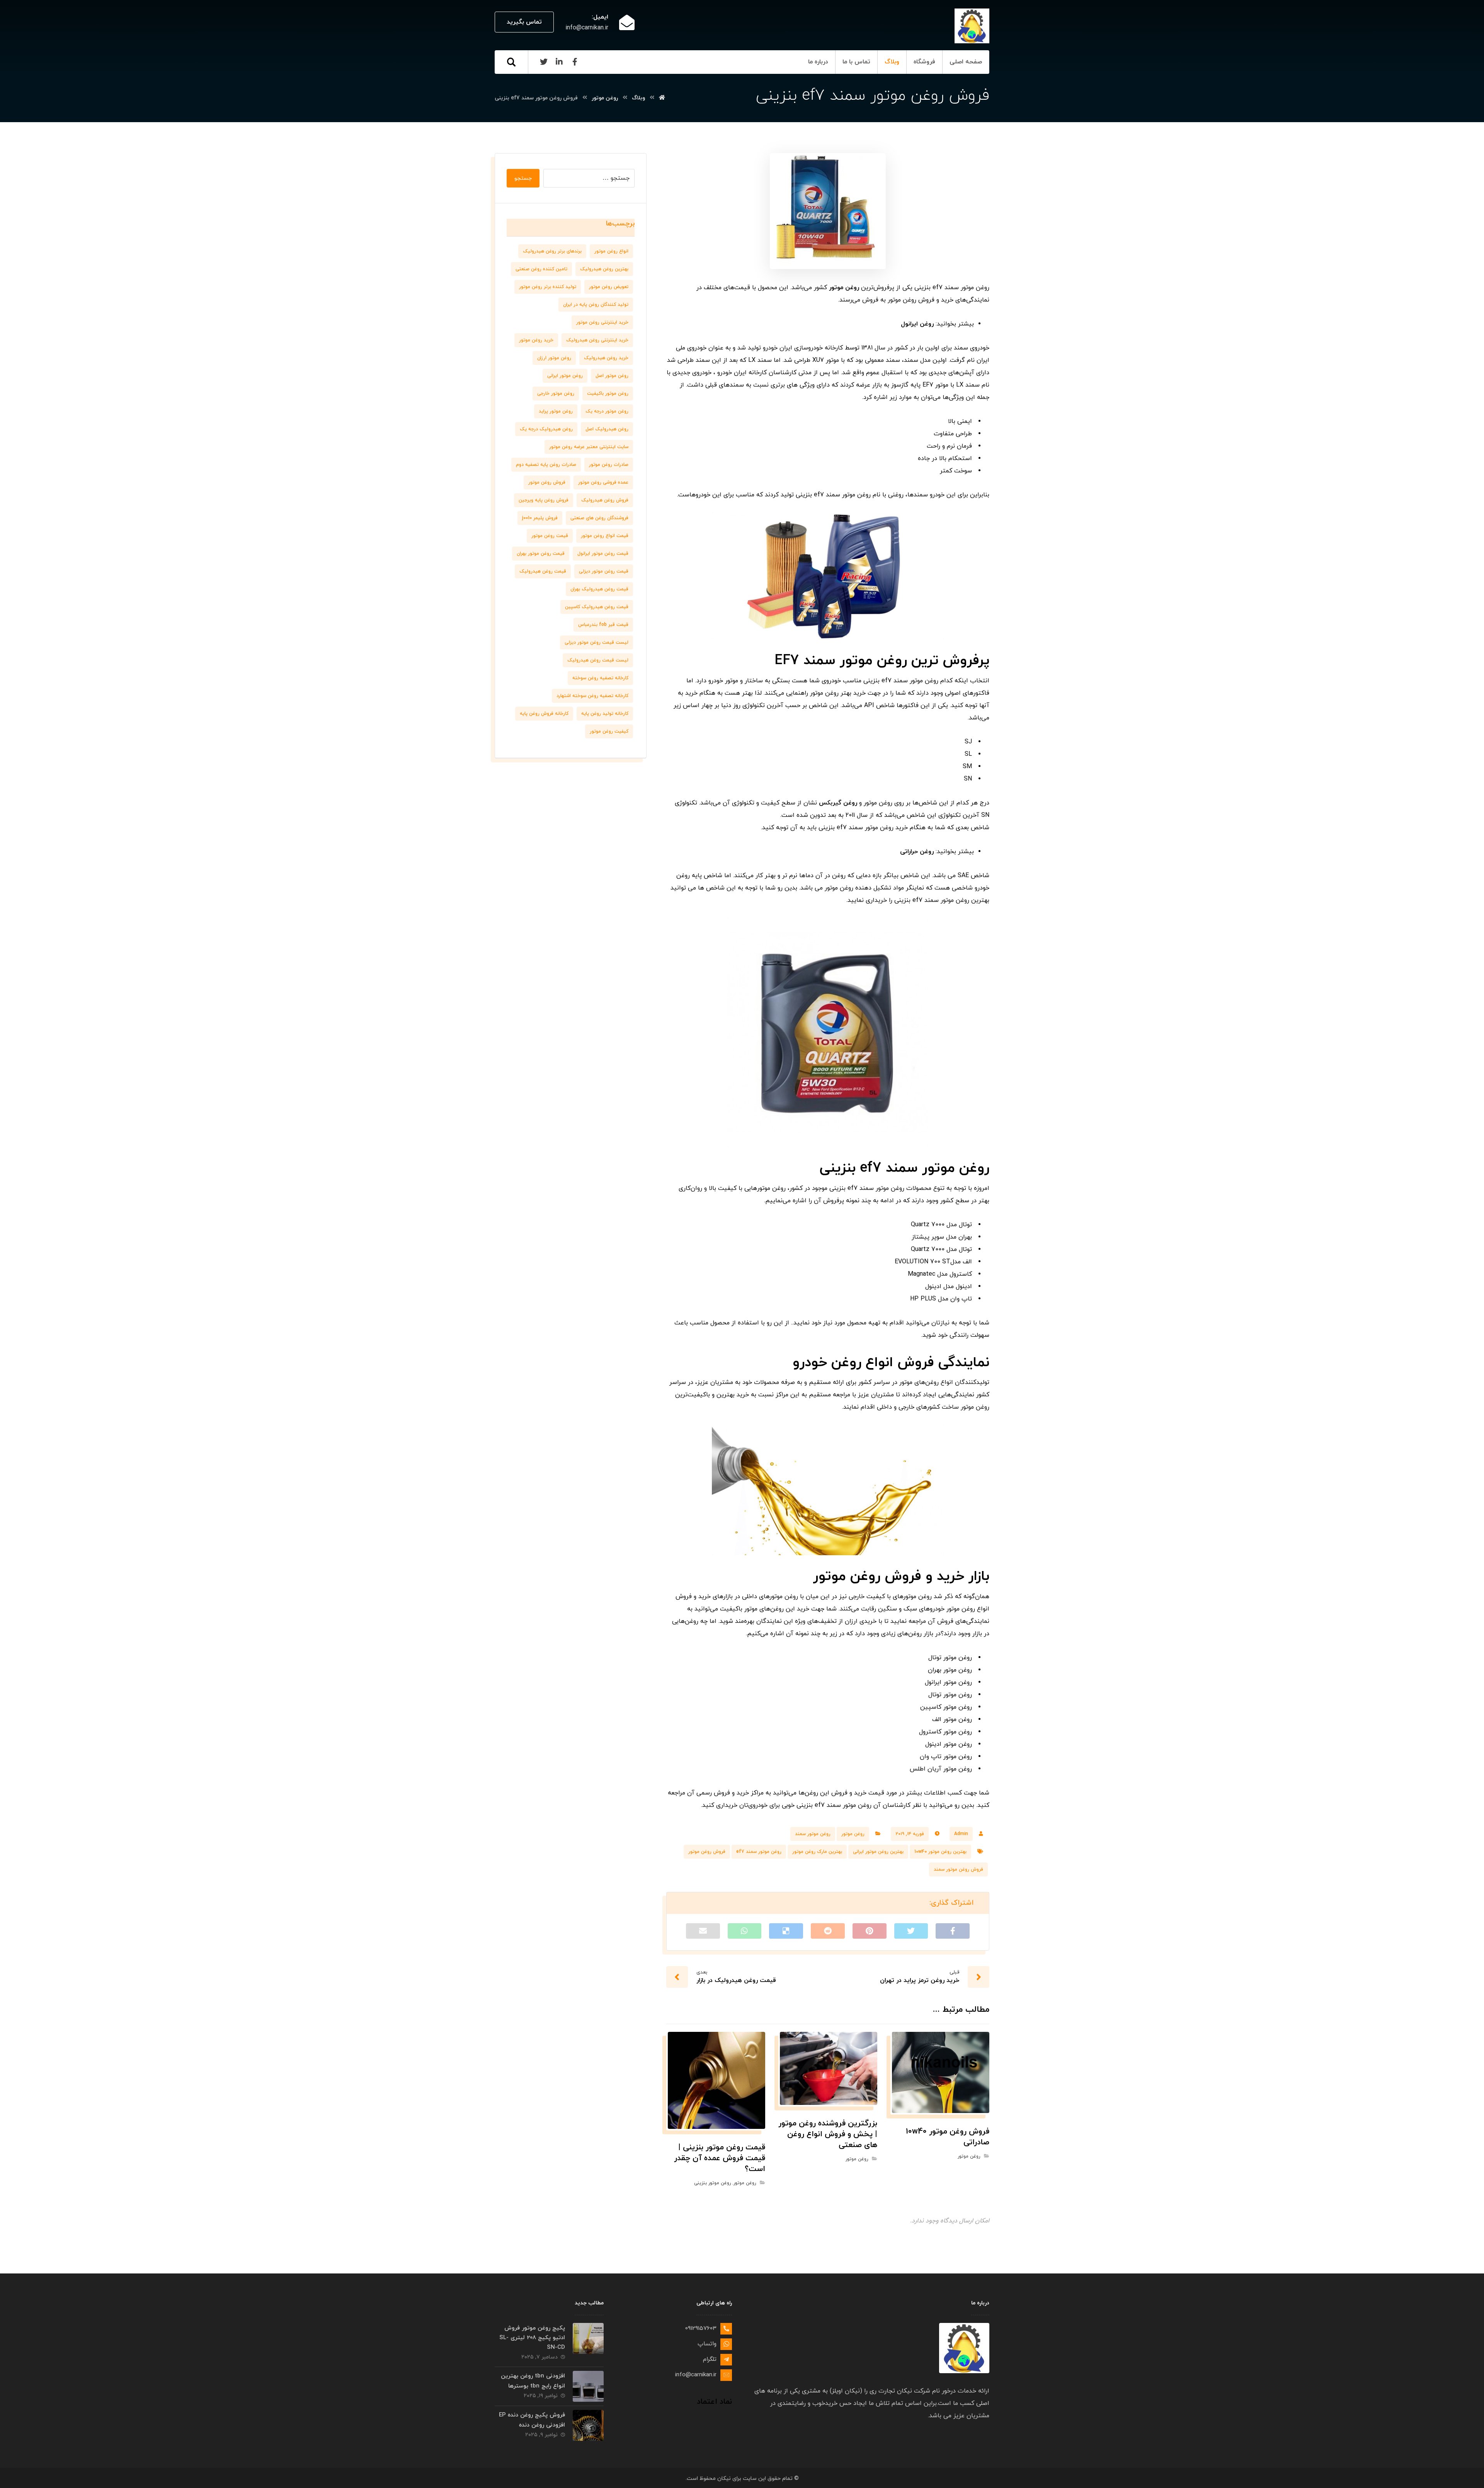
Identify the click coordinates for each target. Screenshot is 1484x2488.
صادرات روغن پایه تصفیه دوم (546, 465)
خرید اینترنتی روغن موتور (602, 322)
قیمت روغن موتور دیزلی (604, 571)
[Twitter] (544, 62)
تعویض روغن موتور (609, 287)
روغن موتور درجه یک (607, 411)
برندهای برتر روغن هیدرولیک (552, 251)
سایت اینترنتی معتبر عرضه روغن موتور (589, 447)
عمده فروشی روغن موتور (603, 482)
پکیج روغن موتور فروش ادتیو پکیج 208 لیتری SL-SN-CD (532, 2338)
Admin (961, 1834)
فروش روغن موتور (707, 1852)
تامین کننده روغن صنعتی (541, 269)
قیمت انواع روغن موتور (605, 536)
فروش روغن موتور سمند (958, 1869)
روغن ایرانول (917, 324)
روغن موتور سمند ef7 (759, 1852)
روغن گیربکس (838, 803)
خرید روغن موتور (536, 340)
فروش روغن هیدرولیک (605, 500)
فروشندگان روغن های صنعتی (599, 518)
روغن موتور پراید (556, 411)
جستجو (523, 178)
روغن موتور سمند (813, 1834)
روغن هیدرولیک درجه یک (546, 429)
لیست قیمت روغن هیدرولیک (598, 660)
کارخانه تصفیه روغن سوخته (600, 678)
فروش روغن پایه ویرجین (544, 500)
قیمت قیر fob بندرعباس (603, 625)
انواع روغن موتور (611, 251)
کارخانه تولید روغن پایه (605, 714)
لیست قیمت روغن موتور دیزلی (596, 642)
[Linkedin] (559, 62)
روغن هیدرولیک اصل (607, 429)
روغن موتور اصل (612, 376)
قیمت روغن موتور (550, 536)
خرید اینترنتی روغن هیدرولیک (597, 340)
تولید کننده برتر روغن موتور (548, 287)
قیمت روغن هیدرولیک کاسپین (597, 607)
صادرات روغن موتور (609, 465)
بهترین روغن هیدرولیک (604, 269)
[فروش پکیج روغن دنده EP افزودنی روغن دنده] (588, 2425)
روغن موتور (844, 288)
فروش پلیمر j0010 (540, 518)
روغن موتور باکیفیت (608, 394)
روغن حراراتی (917, 852)
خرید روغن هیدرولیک (606, 358)
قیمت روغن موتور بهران (541, 554)
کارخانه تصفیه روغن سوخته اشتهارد (592, 696)
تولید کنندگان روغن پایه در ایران (596, 305)
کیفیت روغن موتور (609, 731)
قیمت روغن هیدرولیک (543, 571)
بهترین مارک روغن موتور (817, 1852)
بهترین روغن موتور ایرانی (878, 1852)
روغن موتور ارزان (554, 358)
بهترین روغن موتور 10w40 (940, 1852)
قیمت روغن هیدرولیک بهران (599, 589)
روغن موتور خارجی (556, 394)
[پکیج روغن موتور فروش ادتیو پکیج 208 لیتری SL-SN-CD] (588, 2338)
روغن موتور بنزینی (712, 2183)
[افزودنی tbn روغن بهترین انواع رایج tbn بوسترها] (588, 2386)
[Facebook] (575, 62)
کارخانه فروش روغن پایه (544, 714)
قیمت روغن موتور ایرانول (603, 554)
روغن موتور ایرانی (565, 376)
